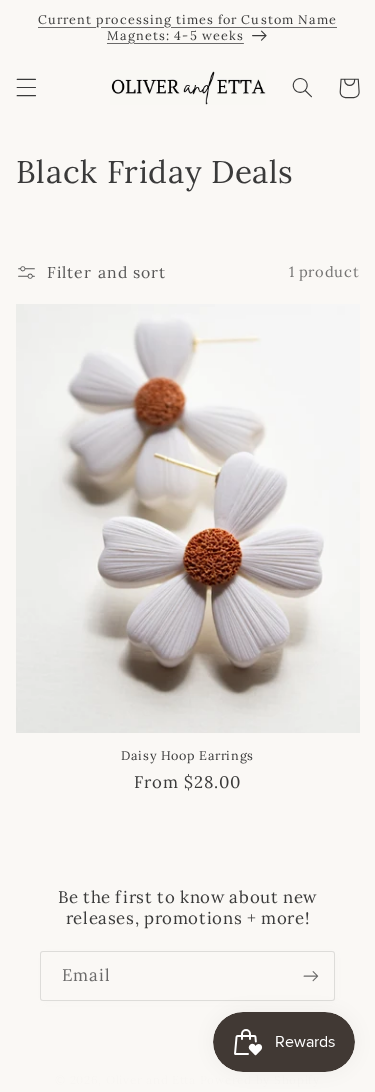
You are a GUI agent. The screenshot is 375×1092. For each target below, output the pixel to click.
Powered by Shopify (260, 1079)
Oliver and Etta (151, 1079)
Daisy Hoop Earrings (187, 755)
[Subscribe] (311, 975)
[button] (26, 88)
